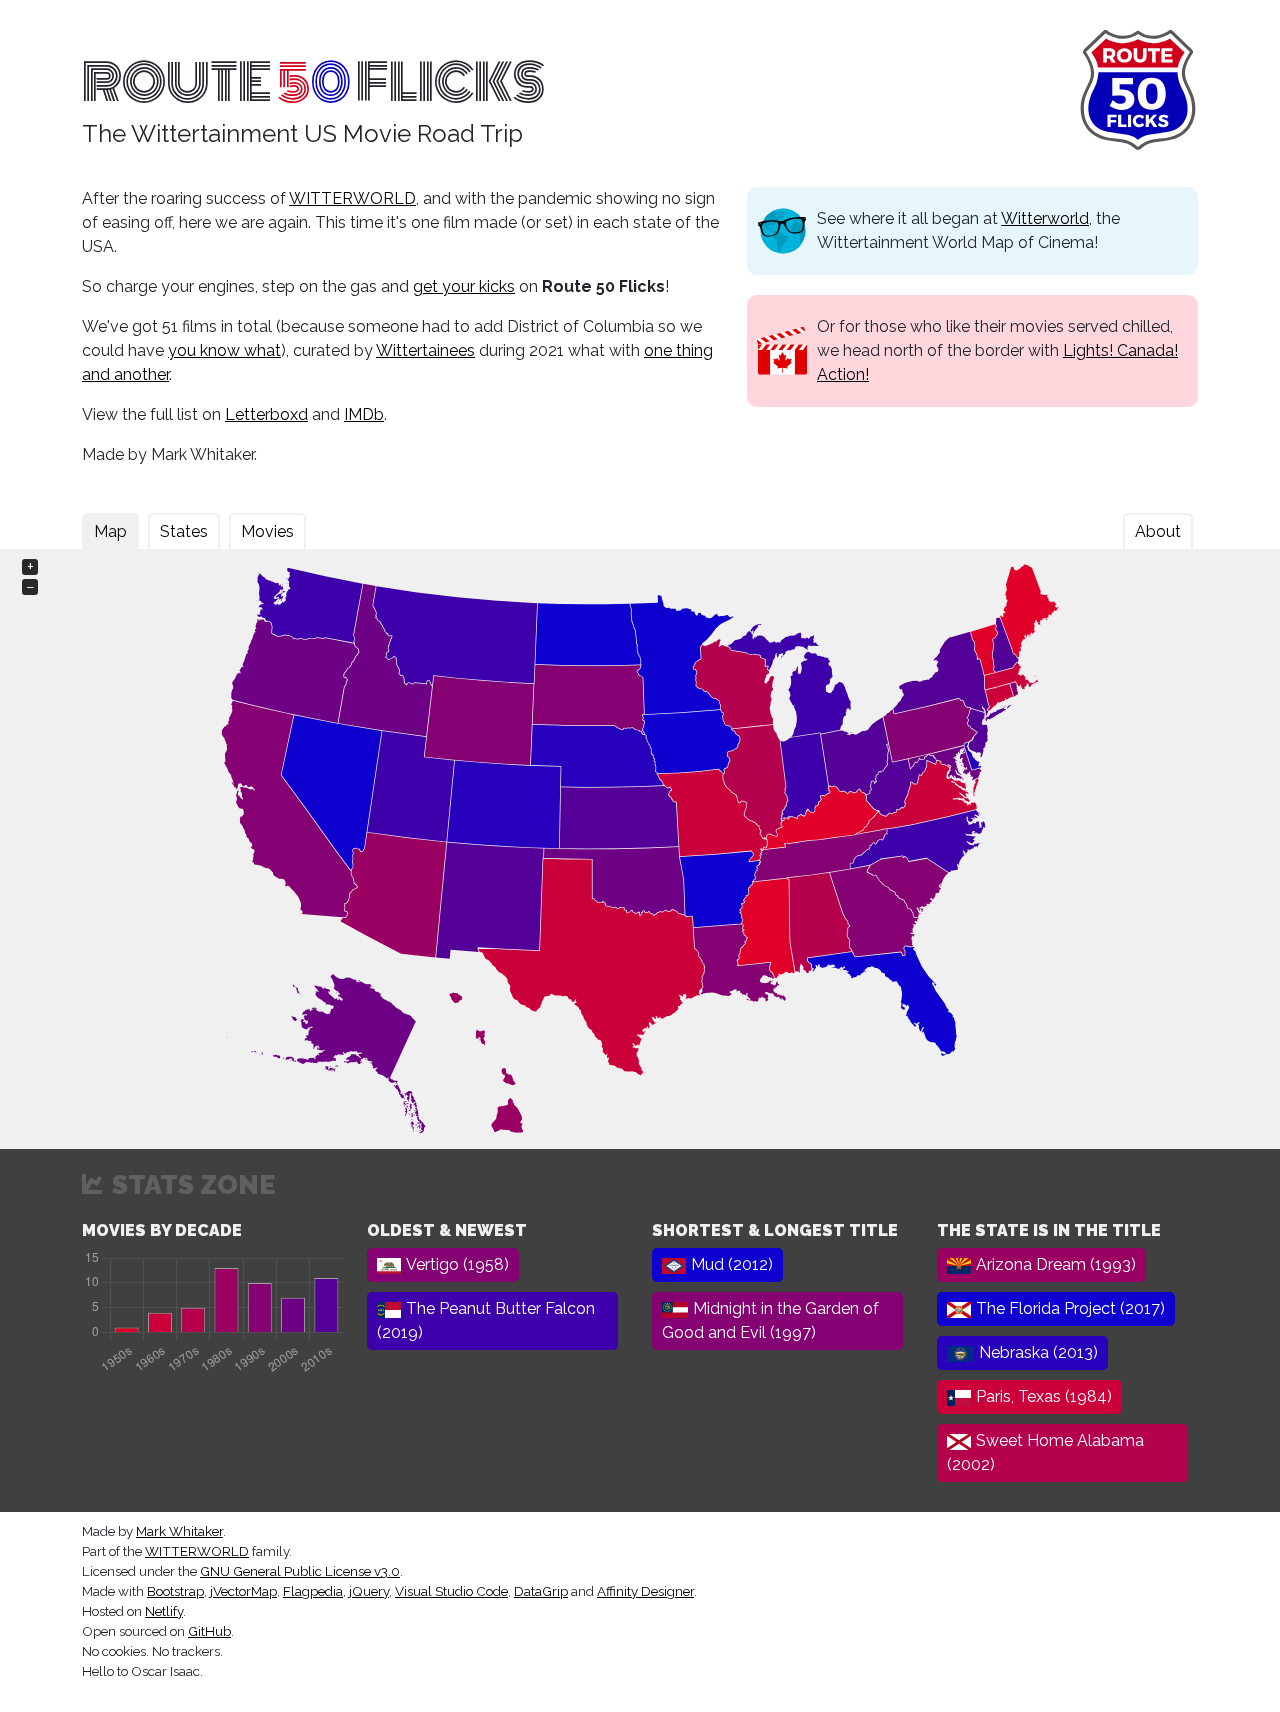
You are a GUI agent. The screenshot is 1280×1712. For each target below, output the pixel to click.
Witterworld (1045, 218)
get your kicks (464, 286)
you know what (224, 350)
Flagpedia (313, 1591)
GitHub (209, 1631)
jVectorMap (243, 1591)
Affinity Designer (645, 1591)
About (1158, 531)
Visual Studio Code (451, 1591)
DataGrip (541, 1591)
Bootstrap (175, 1591)
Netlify (164, 1611)
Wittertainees (425, 350)
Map (110, 531)
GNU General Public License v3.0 (300, 1571)
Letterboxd (266, 414)
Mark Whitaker (179, 1531)
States (184, 531)
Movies (267, 531)
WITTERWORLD (352, 198)
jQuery (369, 1591)
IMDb (364, 414)
